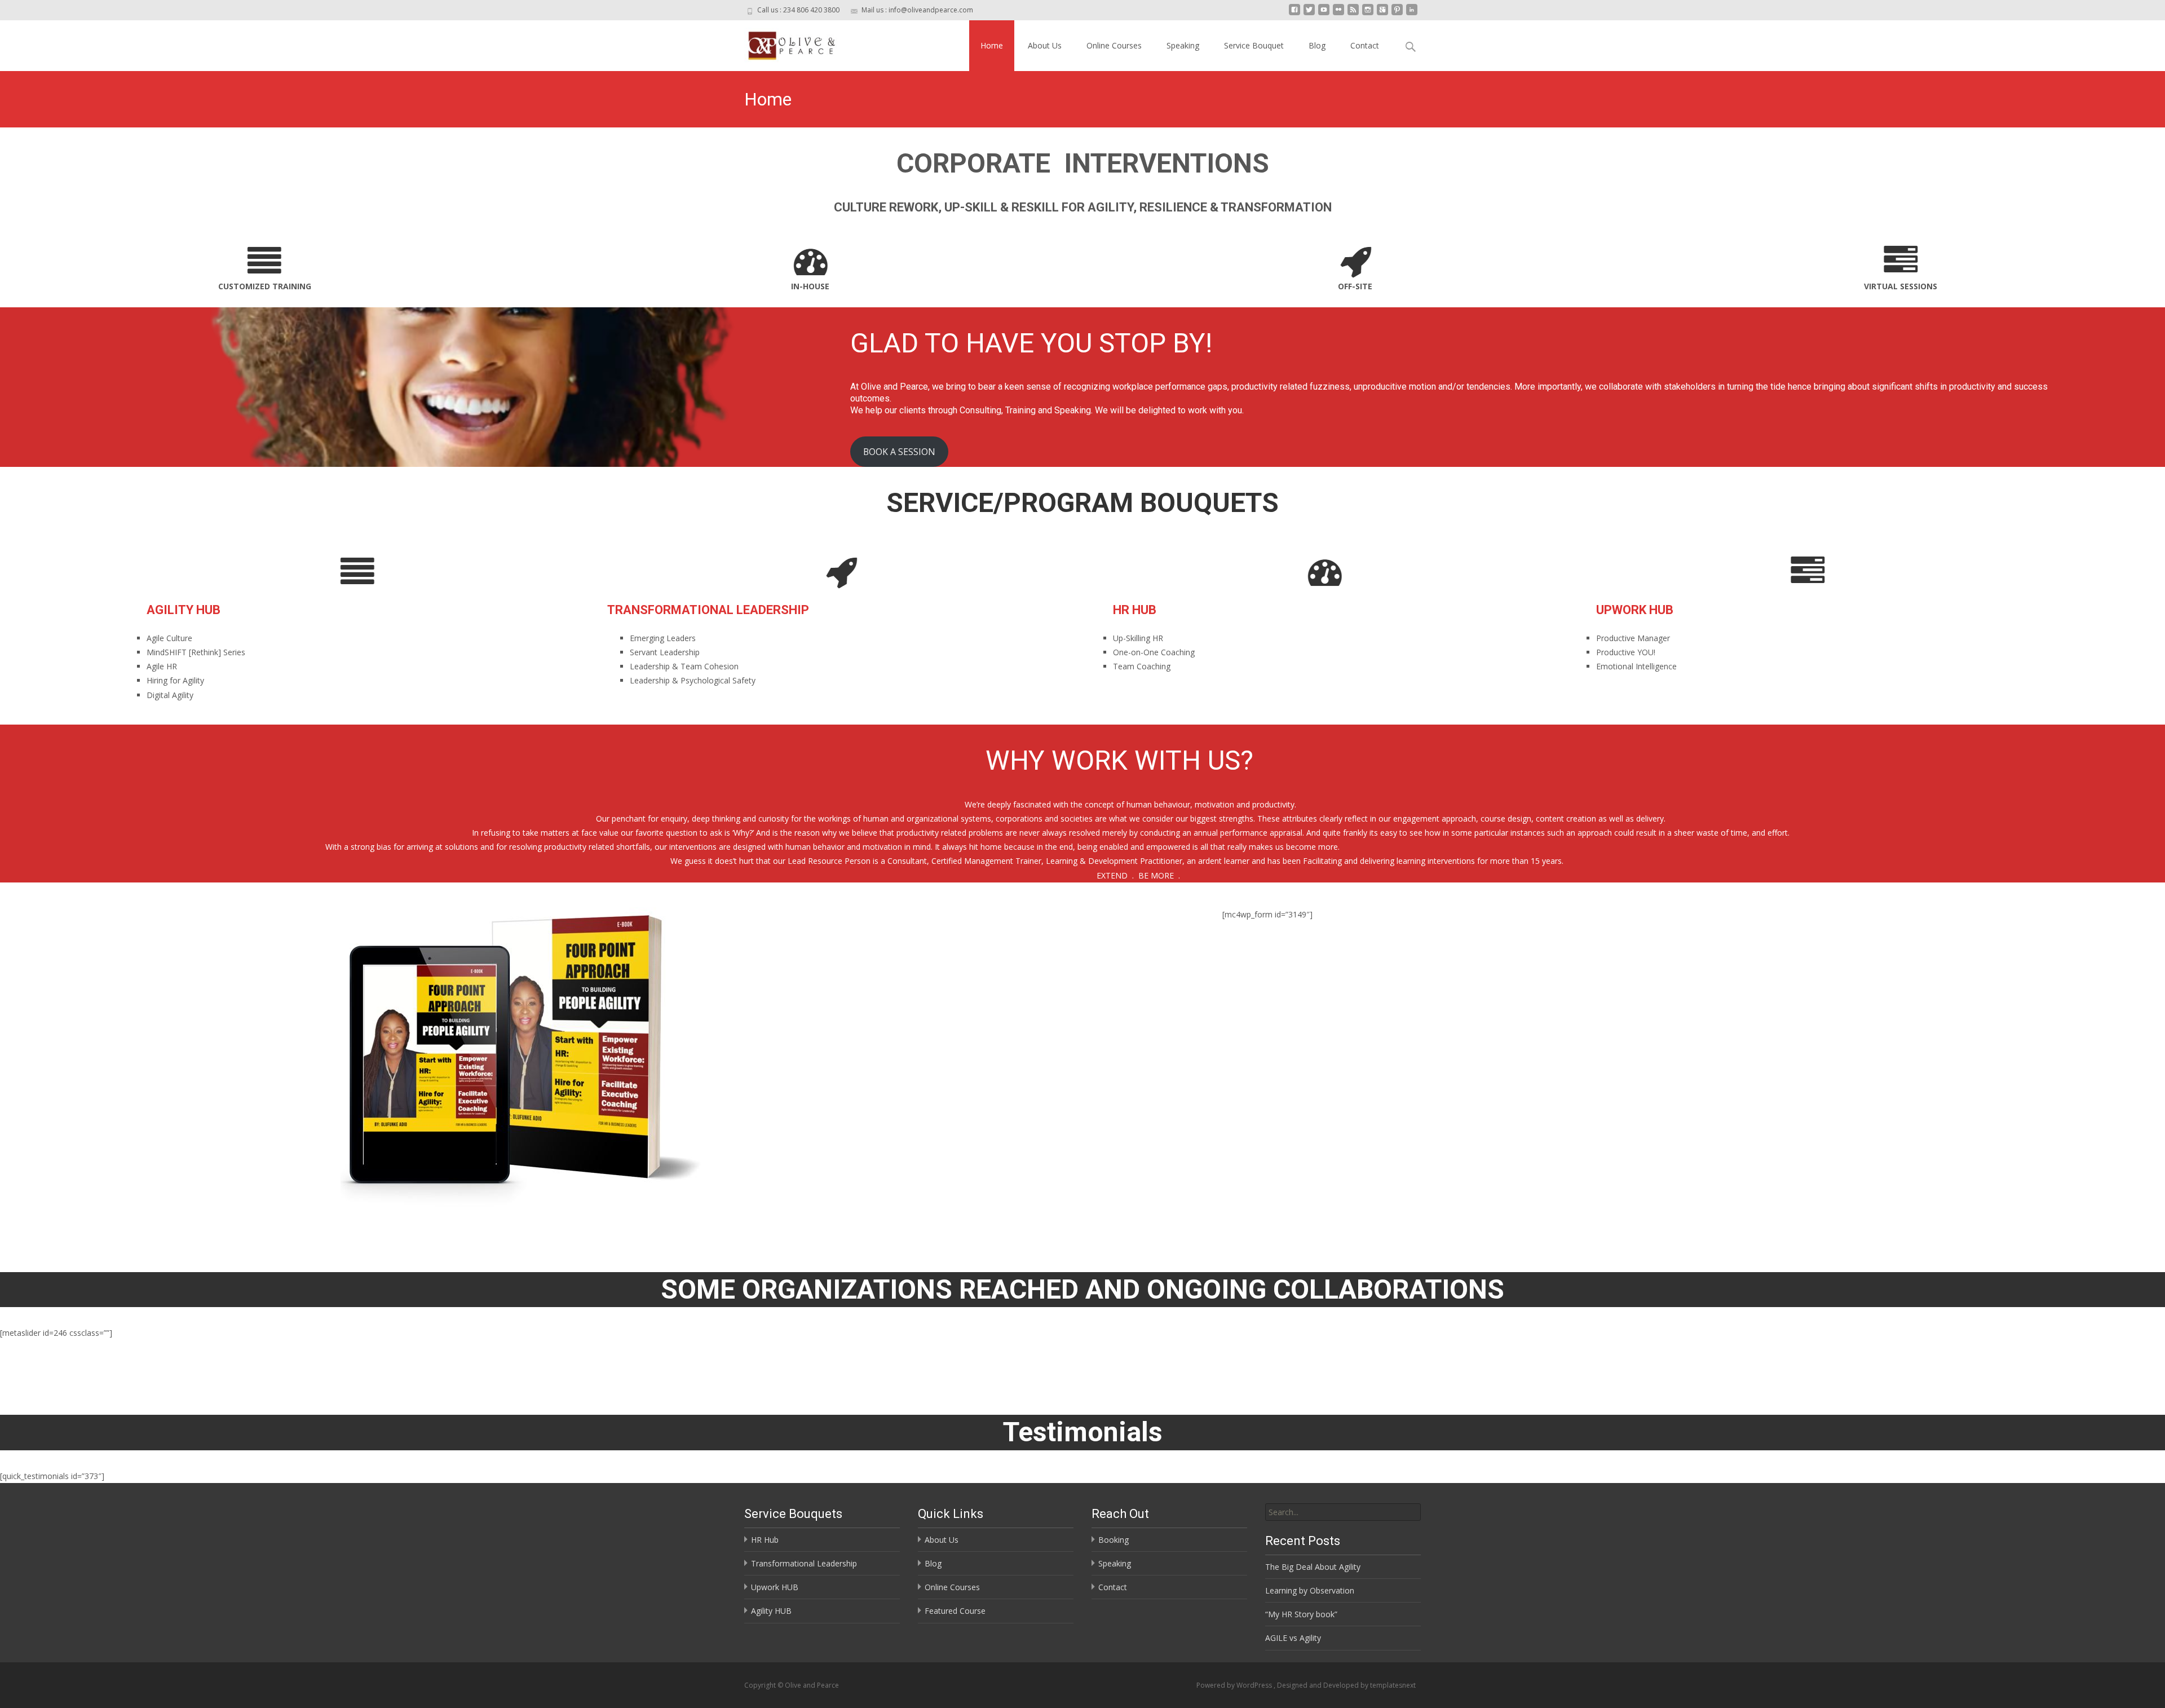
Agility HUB (771, 1611)
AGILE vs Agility (1293, 1638)
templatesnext (1393, 1685)
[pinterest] (1397, 14)
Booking (1114, 1540)
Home (992, 45)
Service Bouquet (1254, 45)
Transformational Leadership (804, 1563)
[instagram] (1368, 14)
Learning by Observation (1310, 1590)
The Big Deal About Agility (1313, 1567)
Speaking (1183, 45)
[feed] (1353, 14)
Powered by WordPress (1235, 1685)
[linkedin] (1412, 14)
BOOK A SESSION (899, 452)
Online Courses (1114, 45)
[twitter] (1309, 14)
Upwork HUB (775, 1587)
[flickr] (1338, 14)
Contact (1365, 45)
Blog (1317, 45)
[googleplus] (1382, 14)
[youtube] (1324, 14)
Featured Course (955, 1611)
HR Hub (765, 1540)
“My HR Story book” (1301, 1614)
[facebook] (1294, 14)
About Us (1045, 45)
